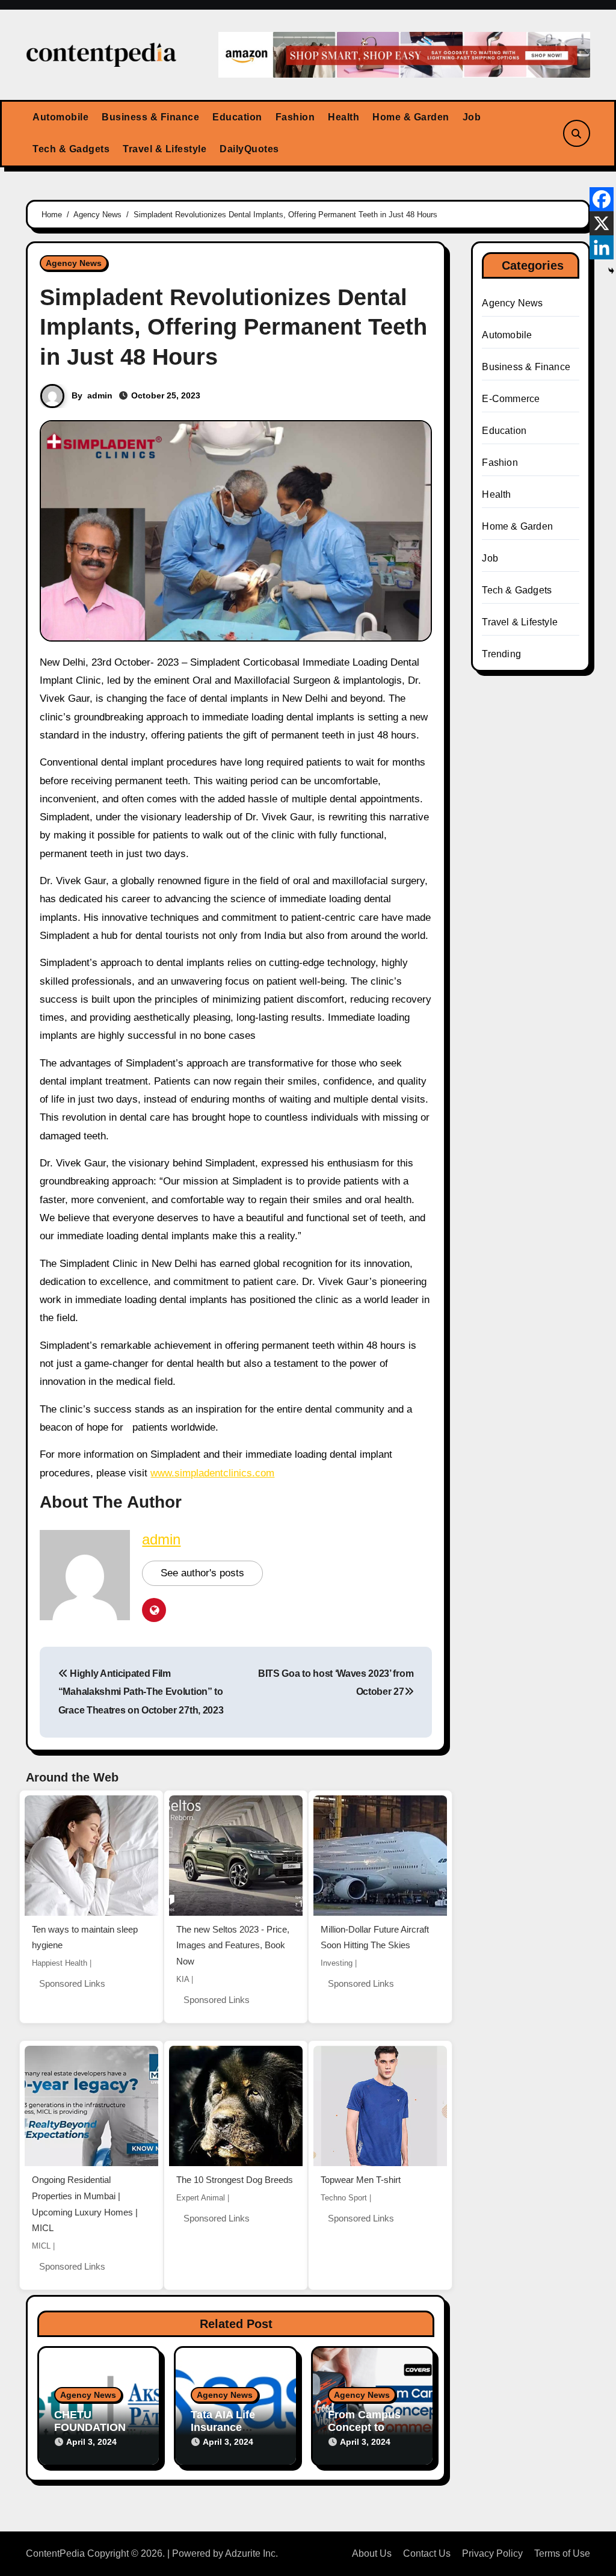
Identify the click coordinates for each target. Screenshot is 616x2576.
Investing (337, 1963)
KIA (183, 1979)
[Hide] (611, 271)
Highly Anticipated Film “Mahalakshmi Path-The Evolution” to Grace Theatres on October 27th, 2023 (141, 1692)
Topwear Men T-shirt (361, 2180)
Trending (501, 654)
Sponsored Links (72, 1983)
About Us (372, 2553)
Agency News (74, 263)
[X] (602, 223)
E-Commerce (511, 399)
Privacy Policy (492, 2553)
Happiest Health (60, 1963)
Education (237, 117)
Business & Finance (150, 117)
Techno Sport (344, 2198)
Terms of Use (562, 2553)
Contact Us (427, 2553)
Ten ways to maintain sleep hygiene (85, 1937)
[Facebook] (602, 199)
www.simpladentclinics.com (212, 1473)
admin (100, 395)
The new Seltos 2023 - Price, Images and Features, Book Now (233, 1945)
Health (343, 117)
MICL (41, 2246)
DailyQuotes (249, 149)
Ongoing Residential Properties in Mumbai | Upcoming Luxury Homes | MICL (85, 2204)
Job (472, 117)
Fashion (295, 117)
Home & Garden (411, 117)
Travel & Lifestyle (165, 149)
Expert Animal (201, 2198)
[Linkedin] (602, 247)
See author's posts (202, 1573)
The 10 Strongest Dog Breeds (235, 2180)
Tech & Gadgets (71, 149)
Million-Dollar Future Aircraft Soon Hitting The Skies (375, 1937)
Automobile (60, 117)
